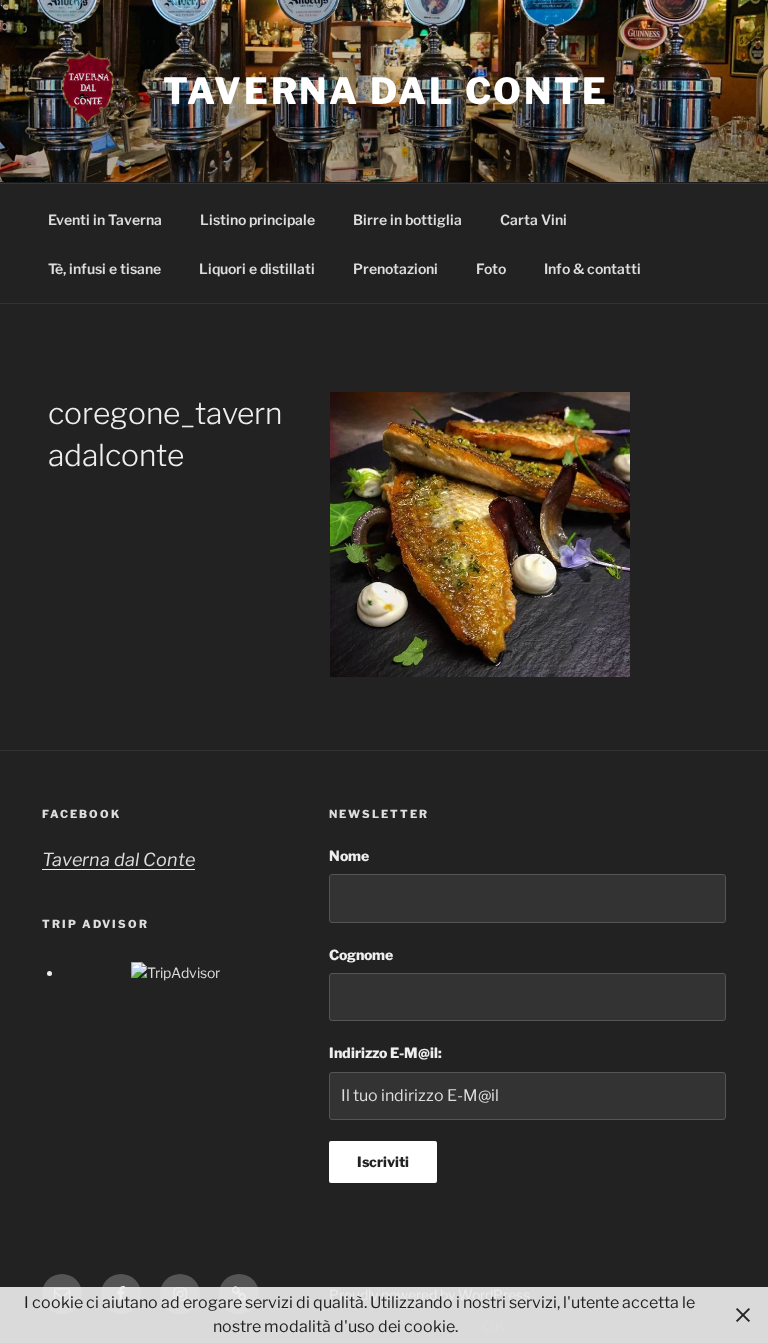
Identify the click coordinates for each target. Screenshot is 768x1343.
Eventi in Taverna (105, 219)
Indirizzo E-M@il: (385, 1052)
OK (493, 1326)
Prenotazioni (395, 268)
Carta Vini (533, 219)
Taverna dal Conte (386, 91)
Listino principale (257, 219)
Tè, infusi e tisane (104, 268)
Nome (349, 855)
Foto (491, 268)
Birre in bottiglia (407, 219)
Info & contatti (592, 268)
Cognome (361, 954)
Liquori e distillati (257, 268)
